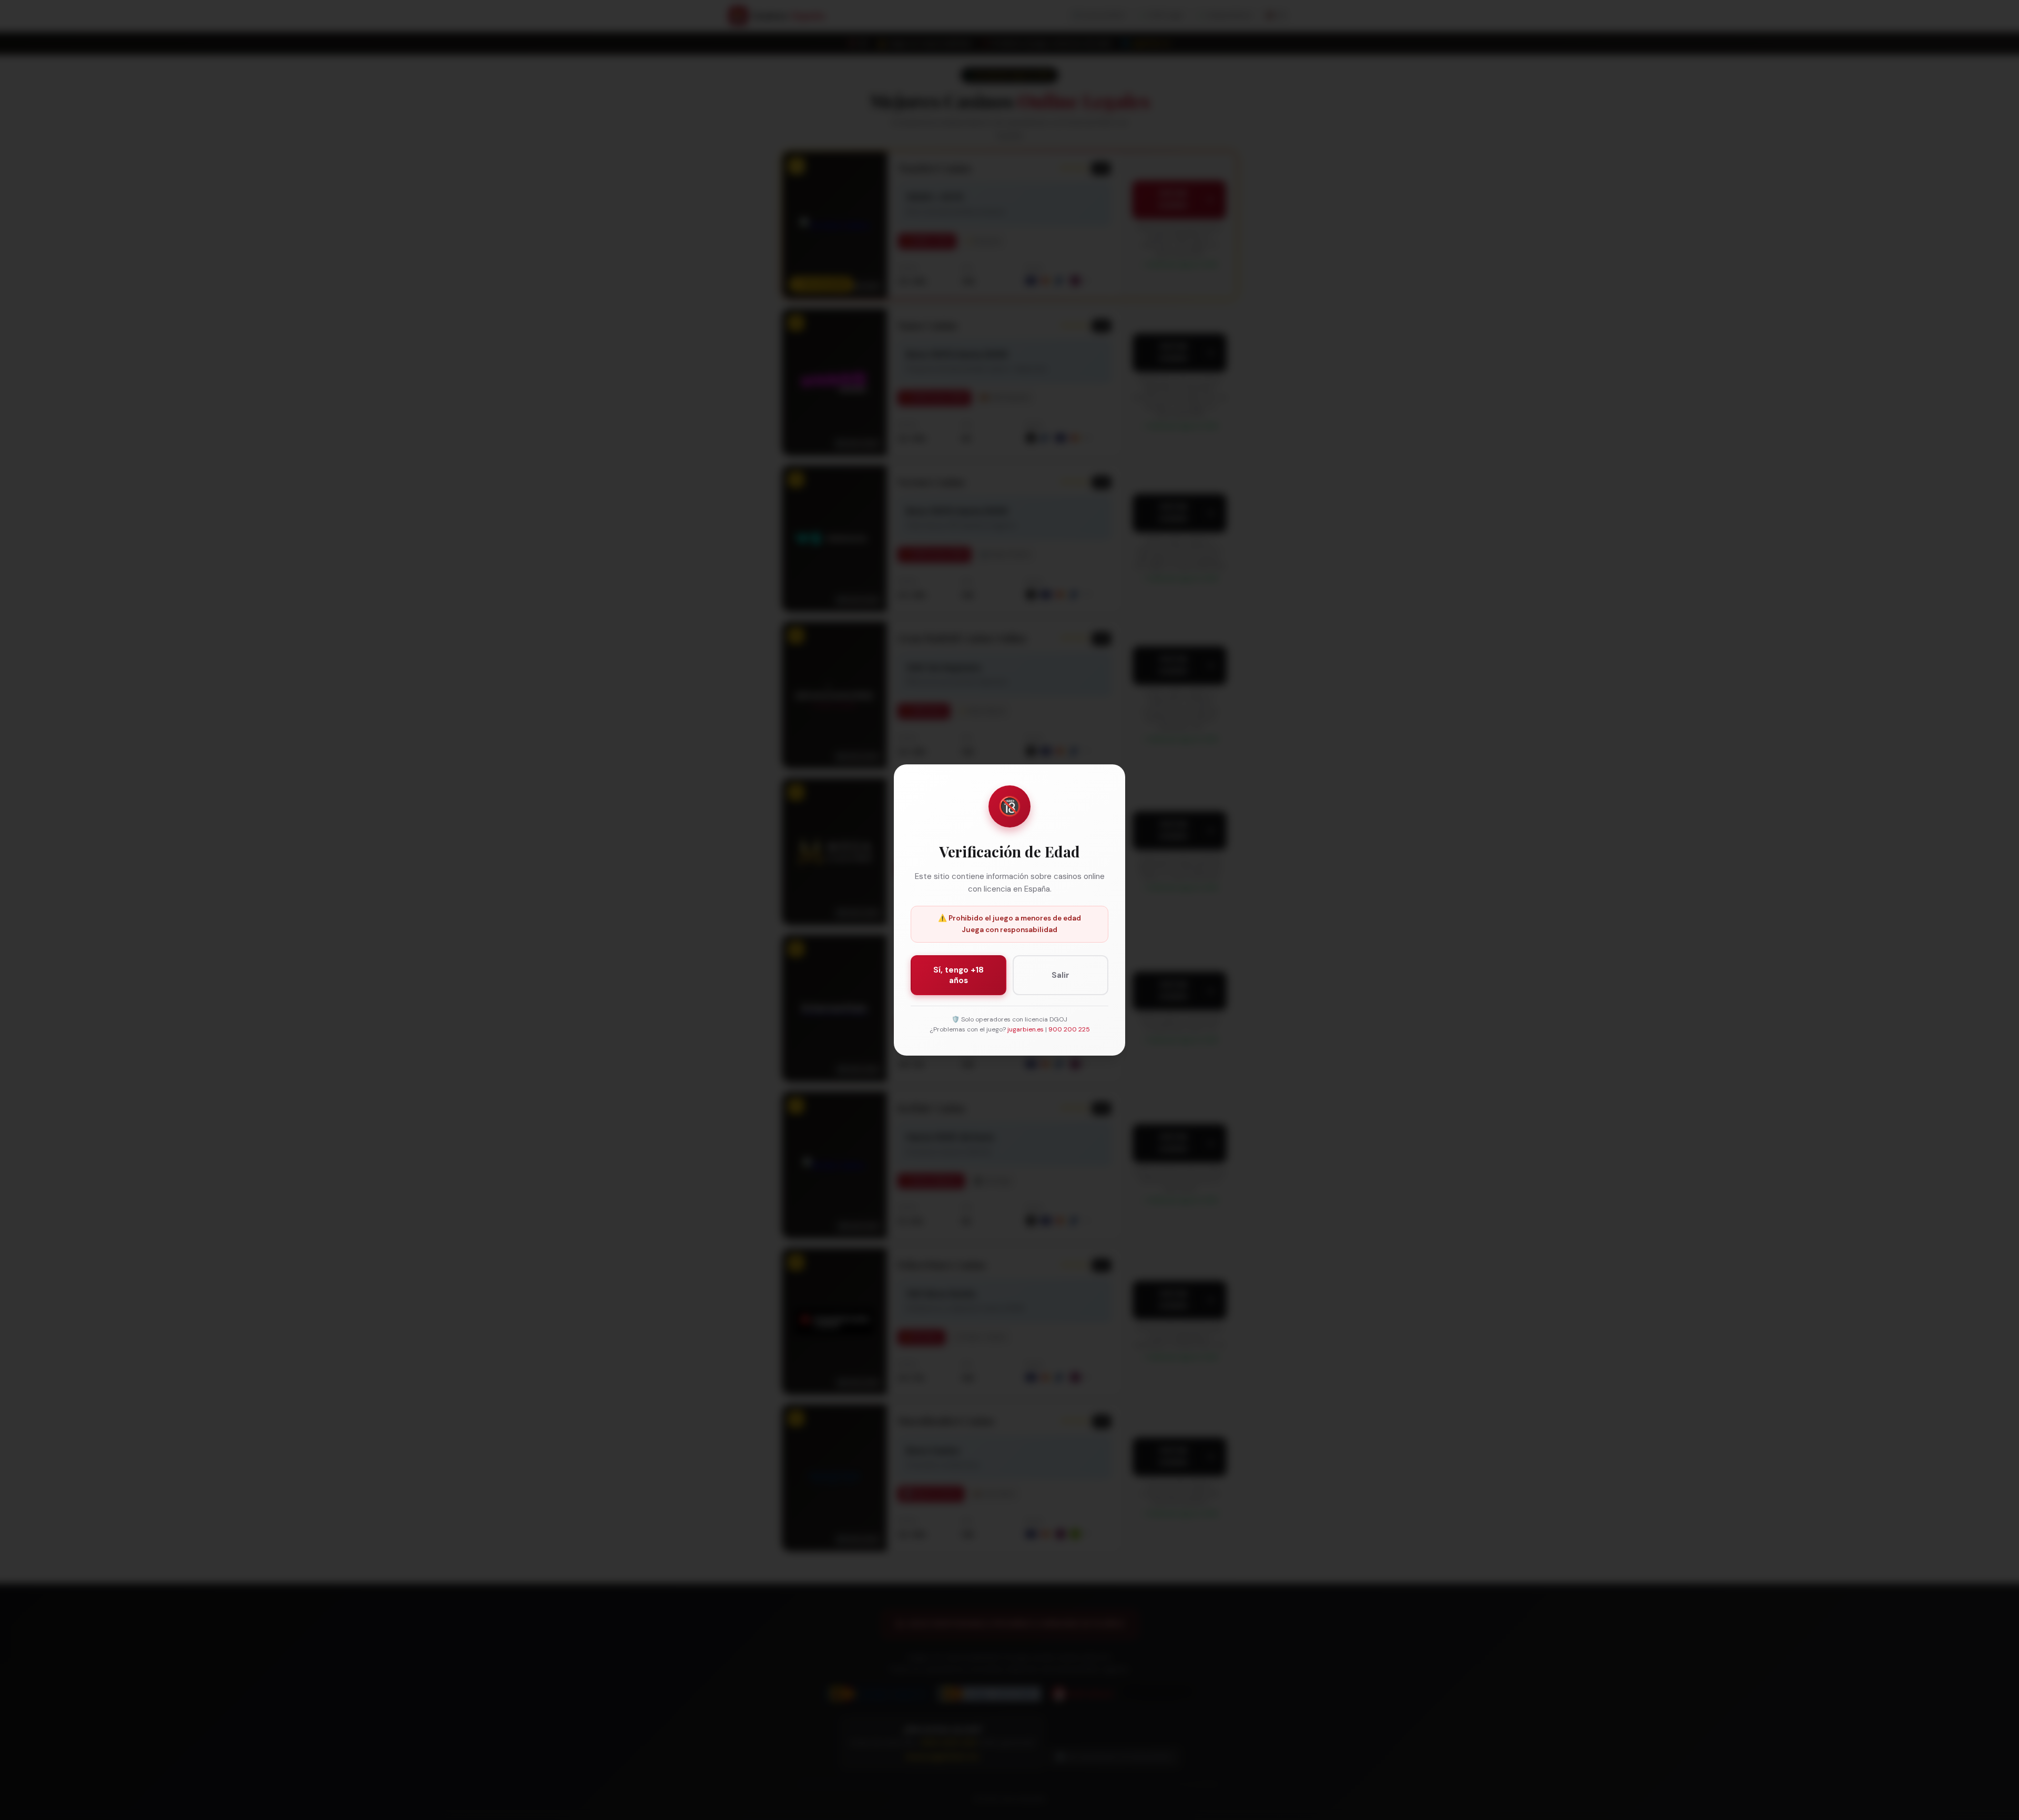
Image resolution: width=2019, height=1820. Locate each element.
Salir (1061, 975)
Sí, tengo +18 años (958, 975)
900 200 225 (1069, 1029)
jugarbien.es (1026, 1029)
